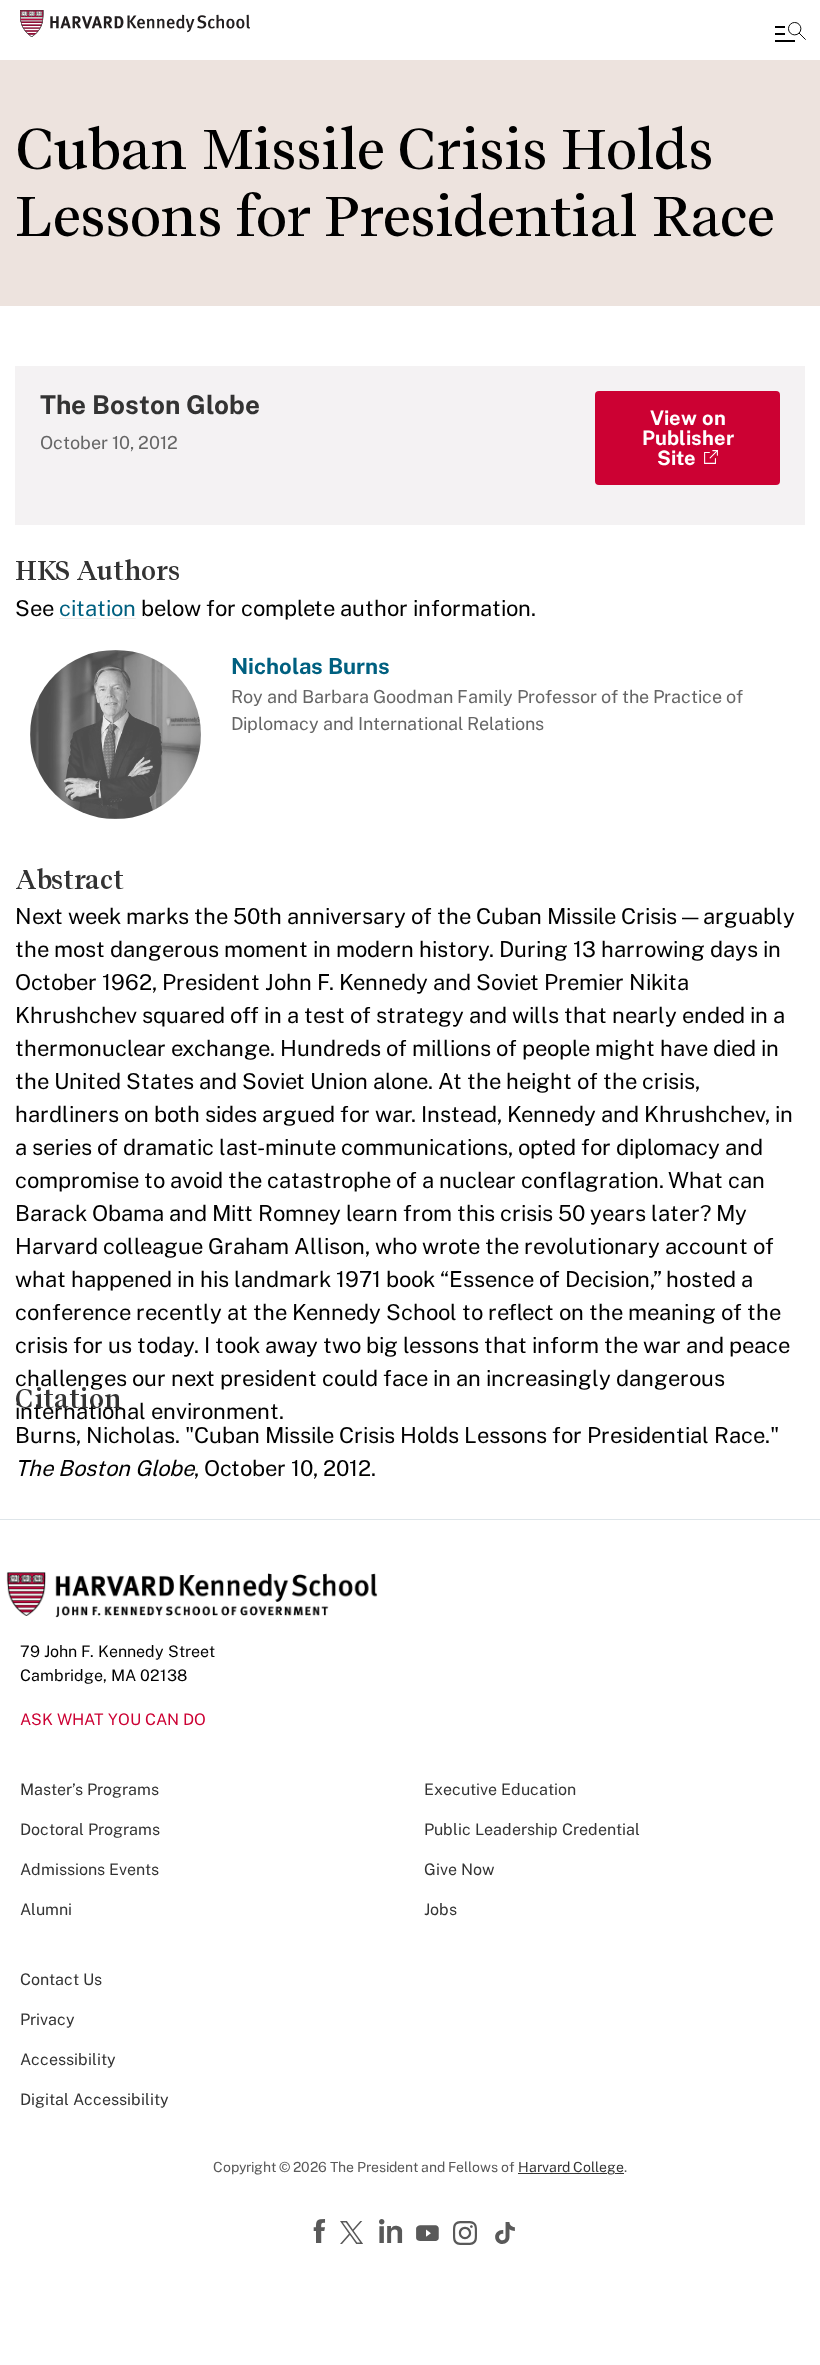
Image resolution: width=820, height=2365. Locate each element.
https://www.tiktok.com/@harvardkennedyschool (506, 2233)
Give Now (459, 1869)
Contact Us (61, 1979)
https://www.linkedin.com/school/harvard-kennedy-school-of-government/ (393, 2232)
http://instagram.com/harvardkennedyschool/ (468, 2235)
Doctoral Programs (90, 1829)
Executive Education (500, 1789)
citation (97, 608)
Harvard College (571, 2167)
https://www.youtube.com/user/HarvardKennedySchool (430, 2234)
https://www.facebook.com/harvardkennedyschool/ (322, 2232)
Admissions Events (89, 1869)
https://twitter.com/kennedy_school (355, 2234)
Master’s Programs (89, 1789)
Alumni (46, 1909)
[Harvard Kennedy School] (135, 23)
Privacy (47, 2019)
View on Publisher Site (688, 438)
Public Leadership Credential (532, 1829)
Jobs (440, 1909)
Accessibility (68, 2059)
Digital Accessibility (94, 2099)
